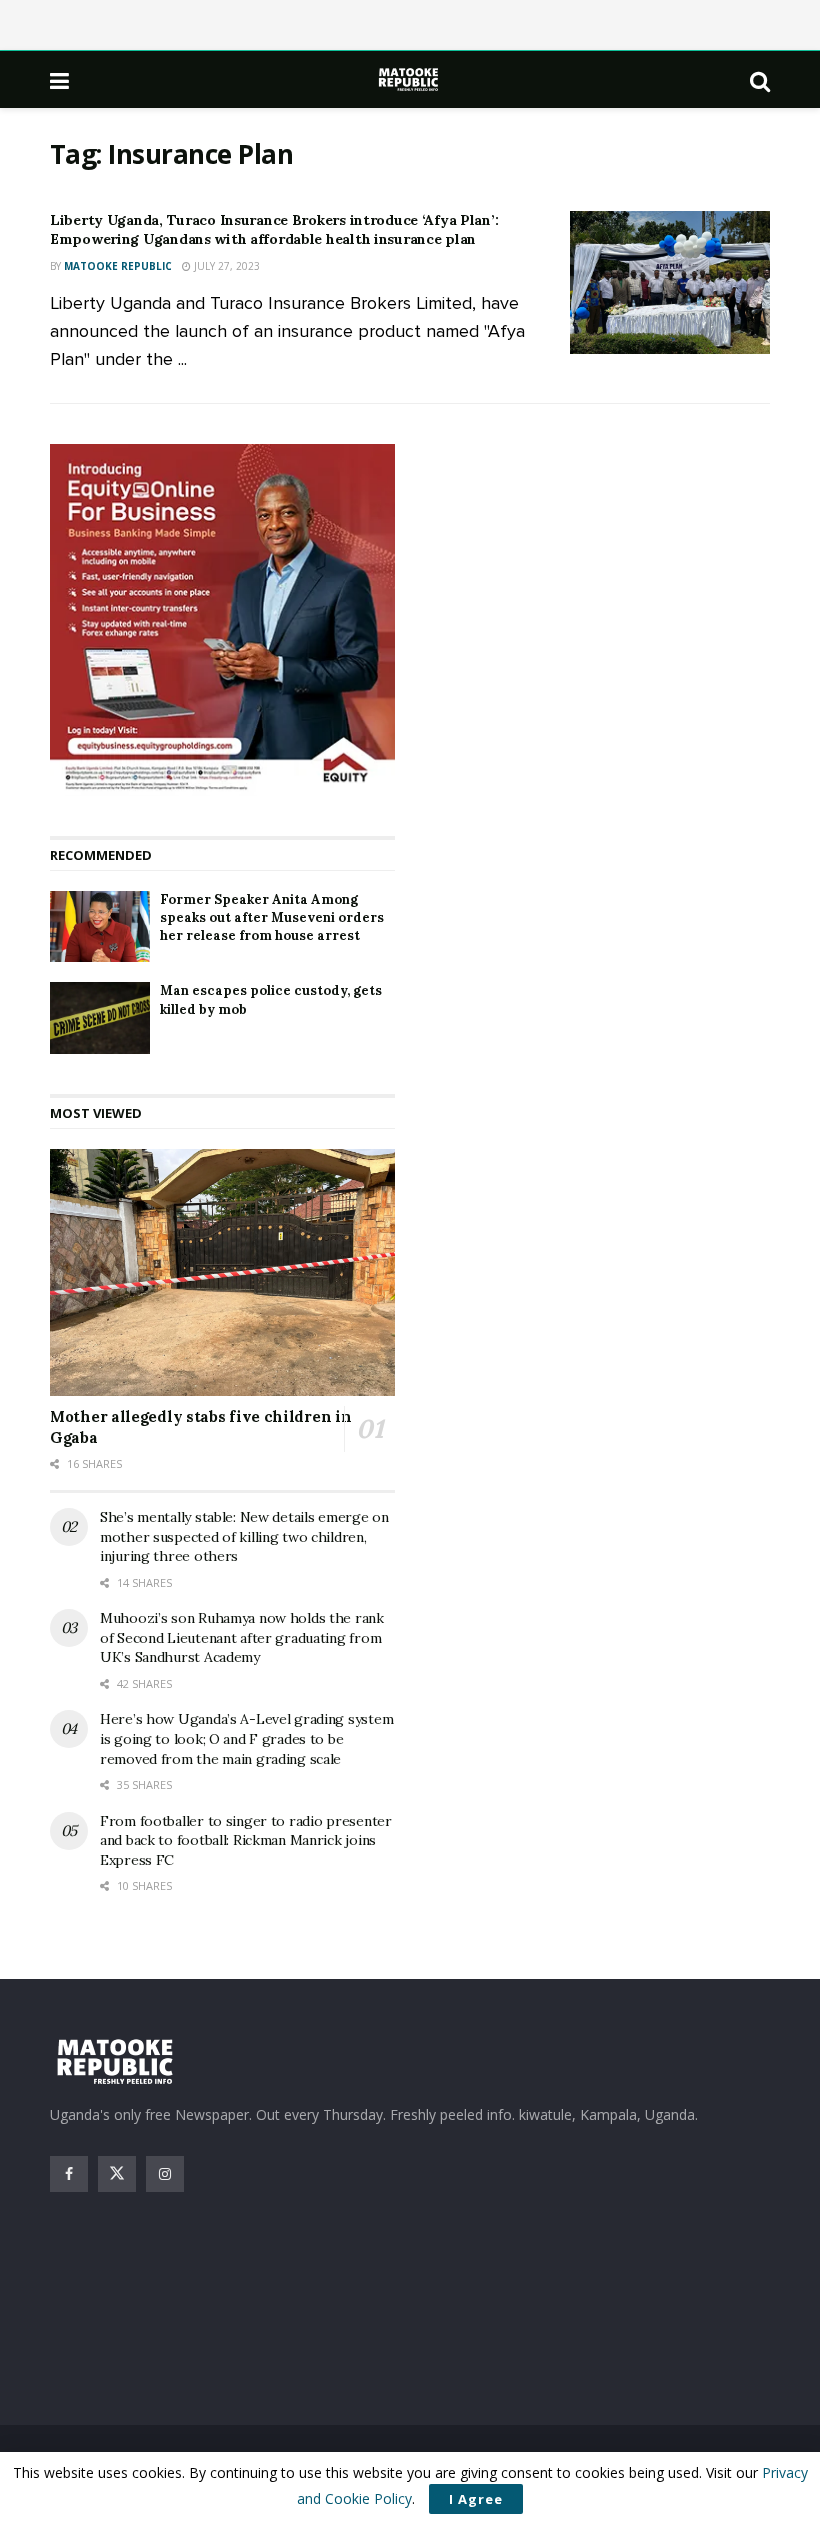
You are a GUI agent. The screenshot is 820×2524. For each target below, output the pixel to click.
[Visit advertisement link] (222, 620)
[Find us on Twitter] (117, 2174)
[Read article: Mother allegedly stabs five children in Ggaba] (222, 1272)
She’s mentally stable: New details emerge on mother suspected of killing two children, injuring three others (244, 1536)
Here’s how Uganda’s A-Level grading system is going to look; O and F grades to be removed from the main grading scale (246, 1738)
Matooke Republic (118, 266)
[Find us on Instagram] (165, 2174)
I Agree (476, 2499)
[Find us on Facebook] (69, 2174)
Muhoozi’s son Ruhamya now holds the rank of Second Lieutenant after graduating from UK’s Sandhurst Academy (242, 1637)
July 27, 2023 (225, 266)
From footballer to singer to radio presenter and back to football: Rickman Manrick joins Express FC (246, 1840)
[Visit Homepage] (410, 79)
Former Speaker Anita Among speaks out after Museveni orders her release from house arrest (272, 917)
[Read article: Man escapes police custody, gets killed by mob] (100, 1018)
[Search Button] (760, 80)
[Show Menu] (59, 80)
